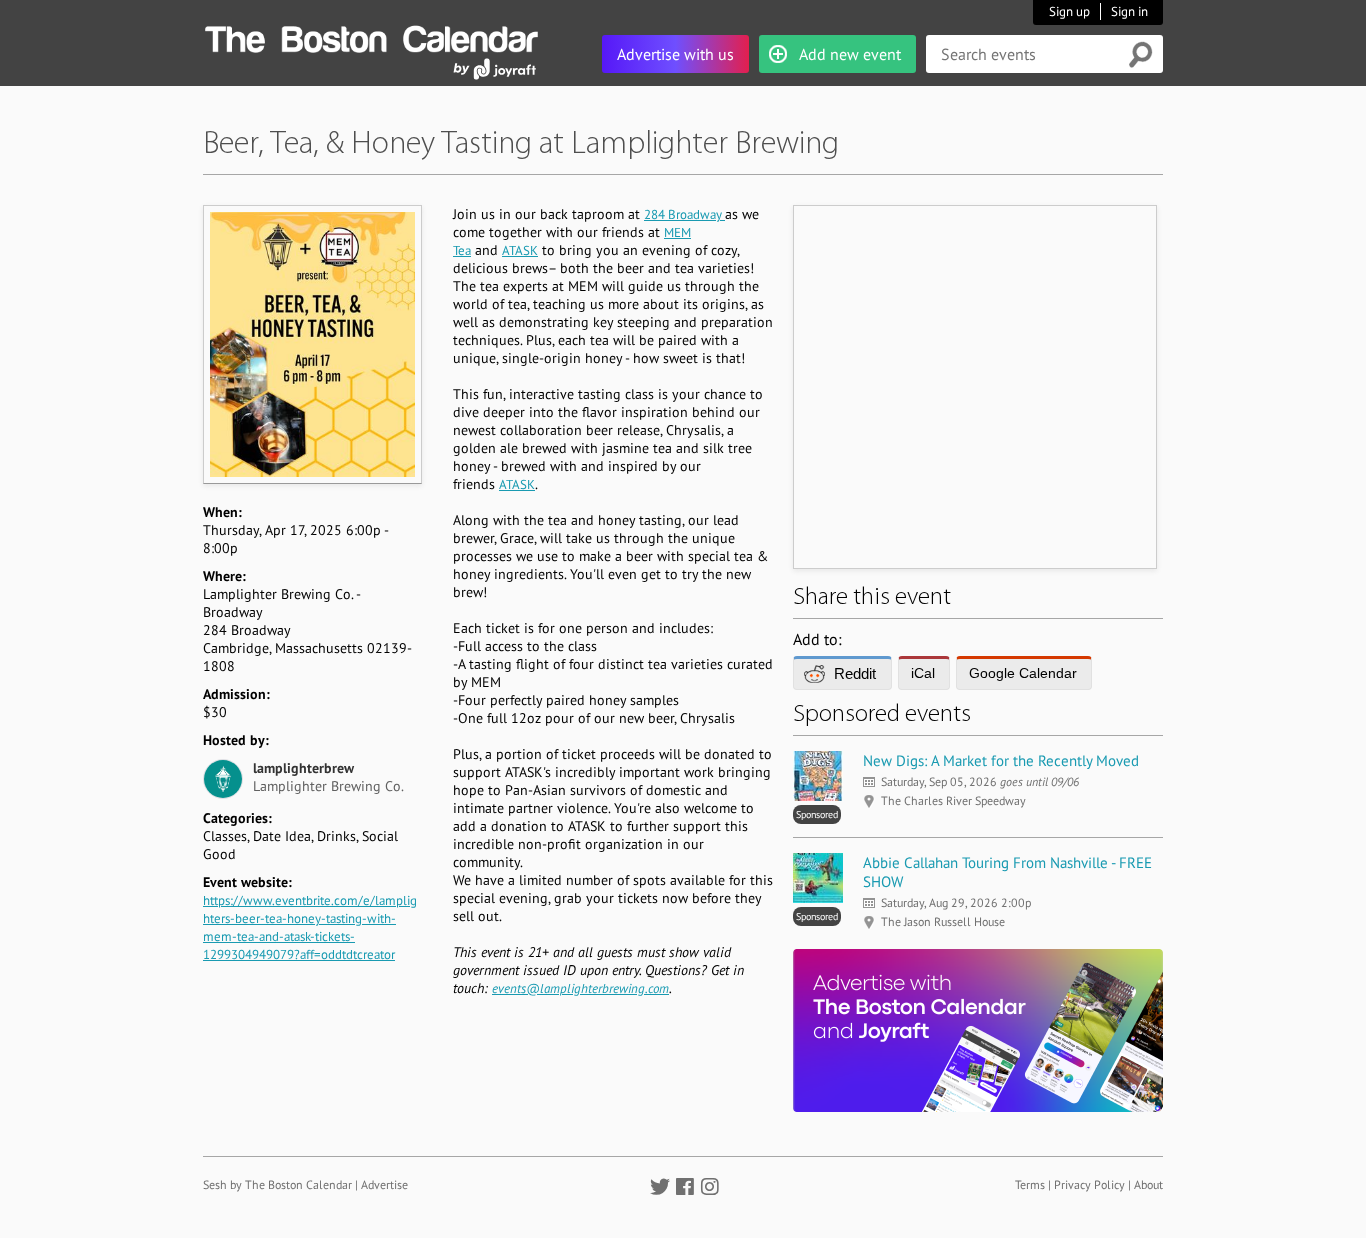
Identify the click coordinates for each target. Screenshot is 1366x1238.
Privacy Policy (1089, 1184)
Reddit (855, 673)
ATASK (520, 250)
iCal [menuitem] (923, 673)
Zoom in (311, 344)
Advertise (384, 1184)
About (1148, 1184)
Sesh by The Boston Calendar (277, 1184)
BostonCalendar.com (371, 36)
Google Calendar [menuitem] (1023, 673)
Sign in (1129, 11)
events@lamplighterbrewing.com (580, 988)
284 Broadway (684, 214)
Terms (1030, 1184)
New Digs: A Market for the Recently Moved (1001, 760)
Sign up (1069, 11)
